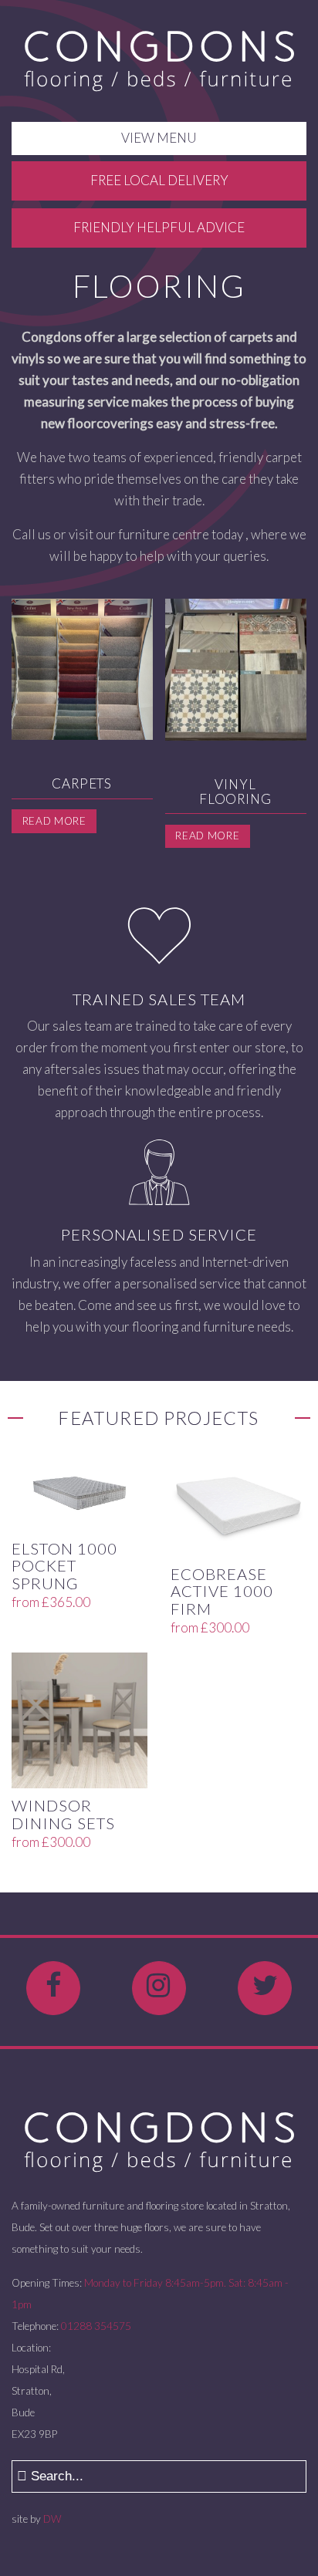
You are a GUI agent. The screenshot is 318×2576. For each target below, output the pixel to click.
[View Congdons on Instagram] (159, 1988)
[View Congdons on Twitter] (265, 1988)
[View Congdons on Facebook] (53, 1988)
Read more (54, 821)
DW (52, 2519)
